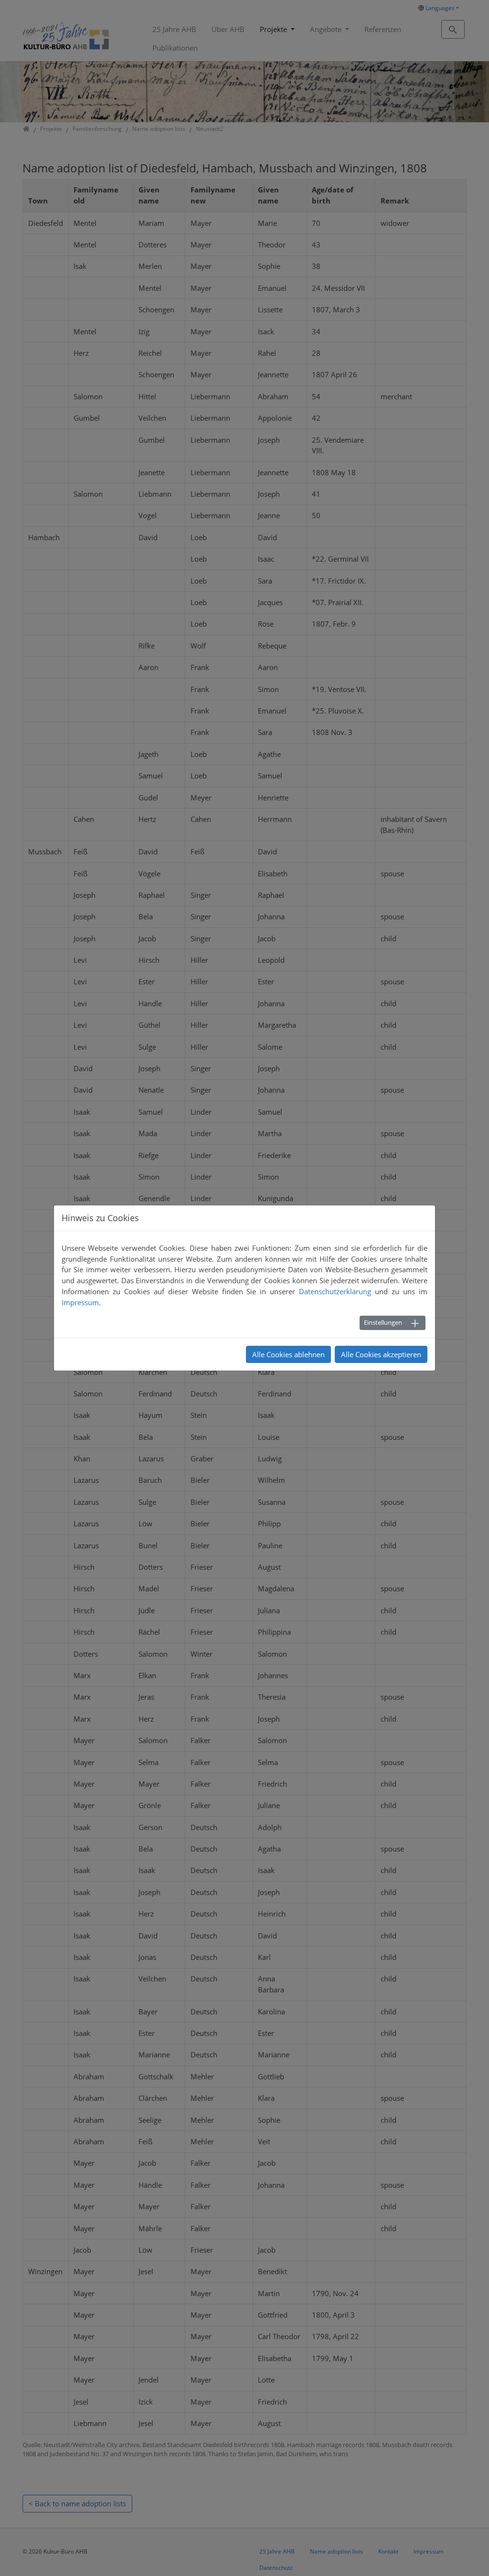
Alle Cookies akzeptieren (381, 1354)
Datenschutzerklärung (335, 1291)
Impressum (80, 1302)
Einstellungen (383, 1322)
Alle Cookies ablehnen (288, 1354)
